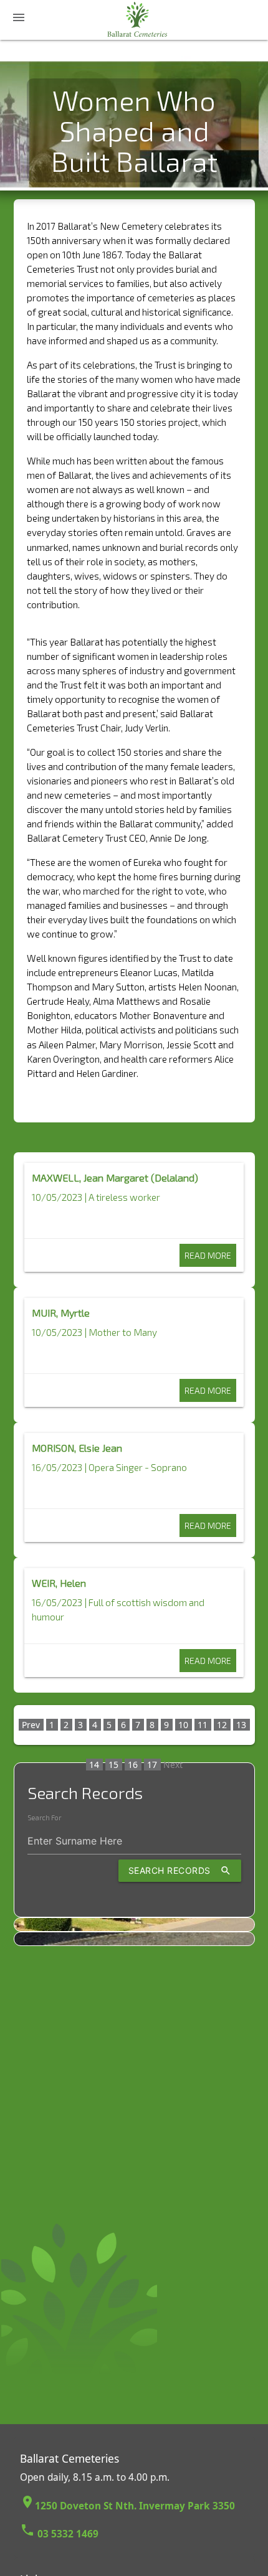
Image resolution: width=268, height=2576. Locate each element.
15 (113, 1765)
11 (203, 1725)
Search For (44, 1818)
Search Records (180, 1871)
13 (241, 1725)
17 (152, 1765)
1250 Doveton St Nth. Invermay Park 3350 (127, 2506)
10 (183, 1725)
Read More (208, 1255)
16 (133, 1765)
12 (222, 1725)
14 (94, 1765)
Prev (31, 1725)
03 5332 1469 (59, 2534)
